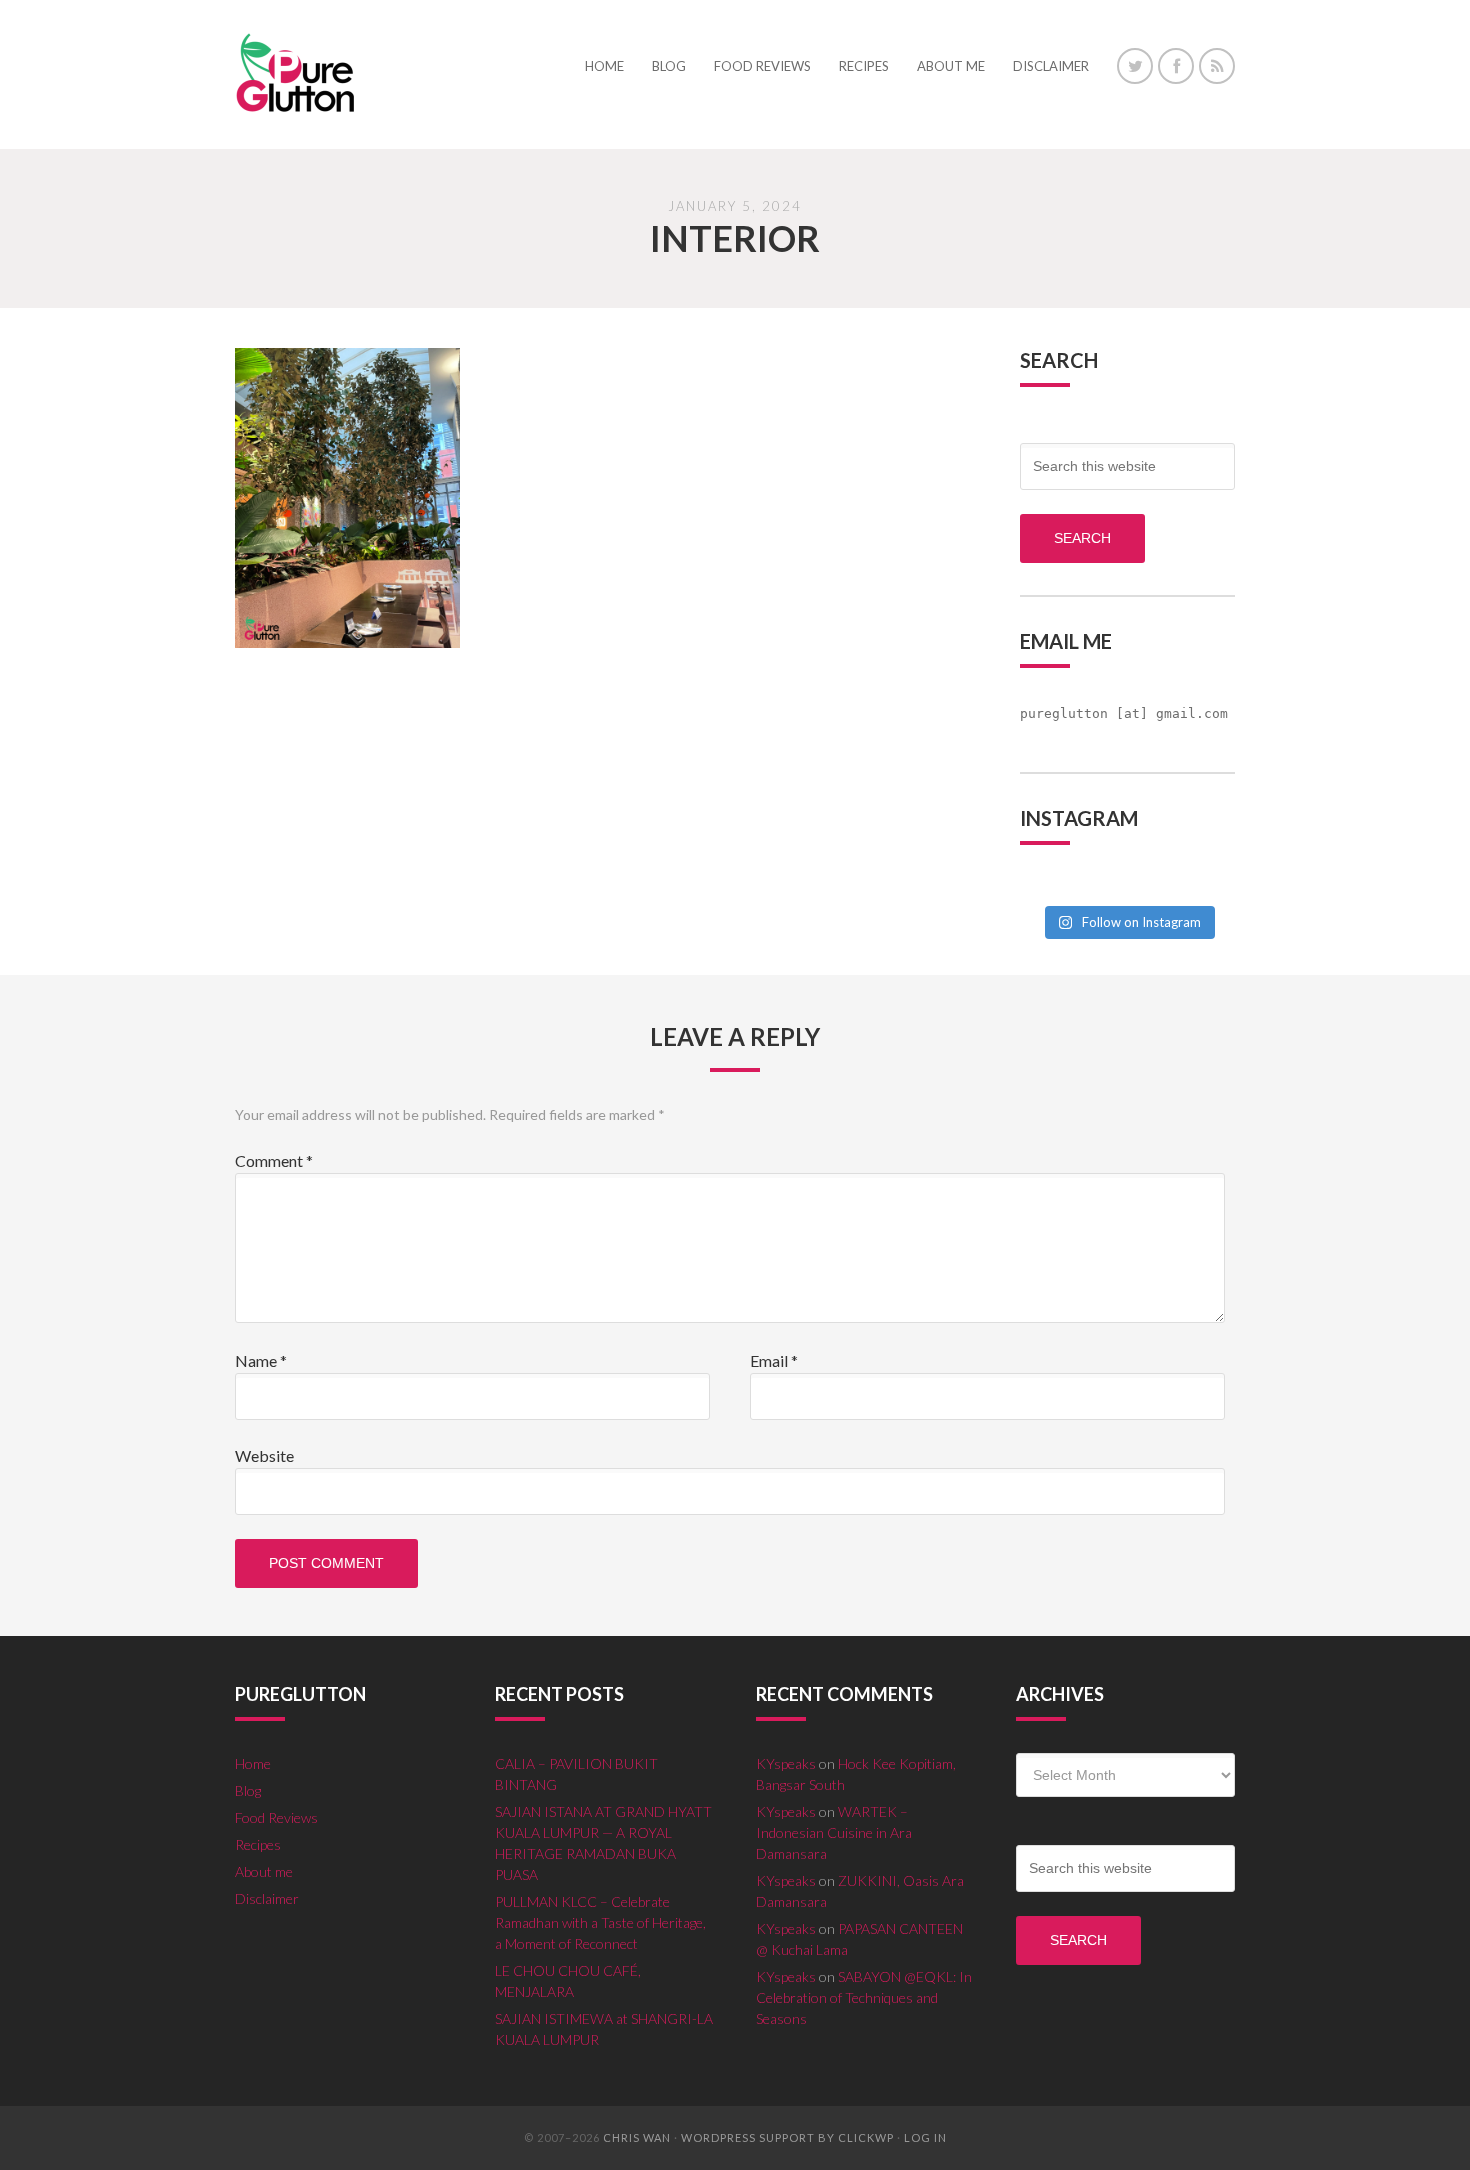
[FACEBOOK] (1176, 66)
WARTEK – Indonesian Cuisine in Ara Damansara (834, 1832)
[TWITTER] (1135, 66)
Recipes (258, 1844)
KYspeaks (786, 1763)
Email (774, 1360)
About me (264, 1871)
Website (264, 1455)
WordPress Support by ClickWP (787, 2137)
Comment (274, 1160)
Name (261, 1360)
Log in (925, 2137)
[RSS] (1217, 66)
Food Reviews (276, 1817)
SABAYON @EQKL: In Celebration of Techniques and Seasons (864, 1997)
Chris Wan (637, 2137)
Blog (248, 1790)
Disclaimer (267, 1898)
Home (253, 1763)
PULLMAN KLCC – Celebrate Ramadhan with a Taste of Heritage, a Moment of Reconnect (600, 1922)
